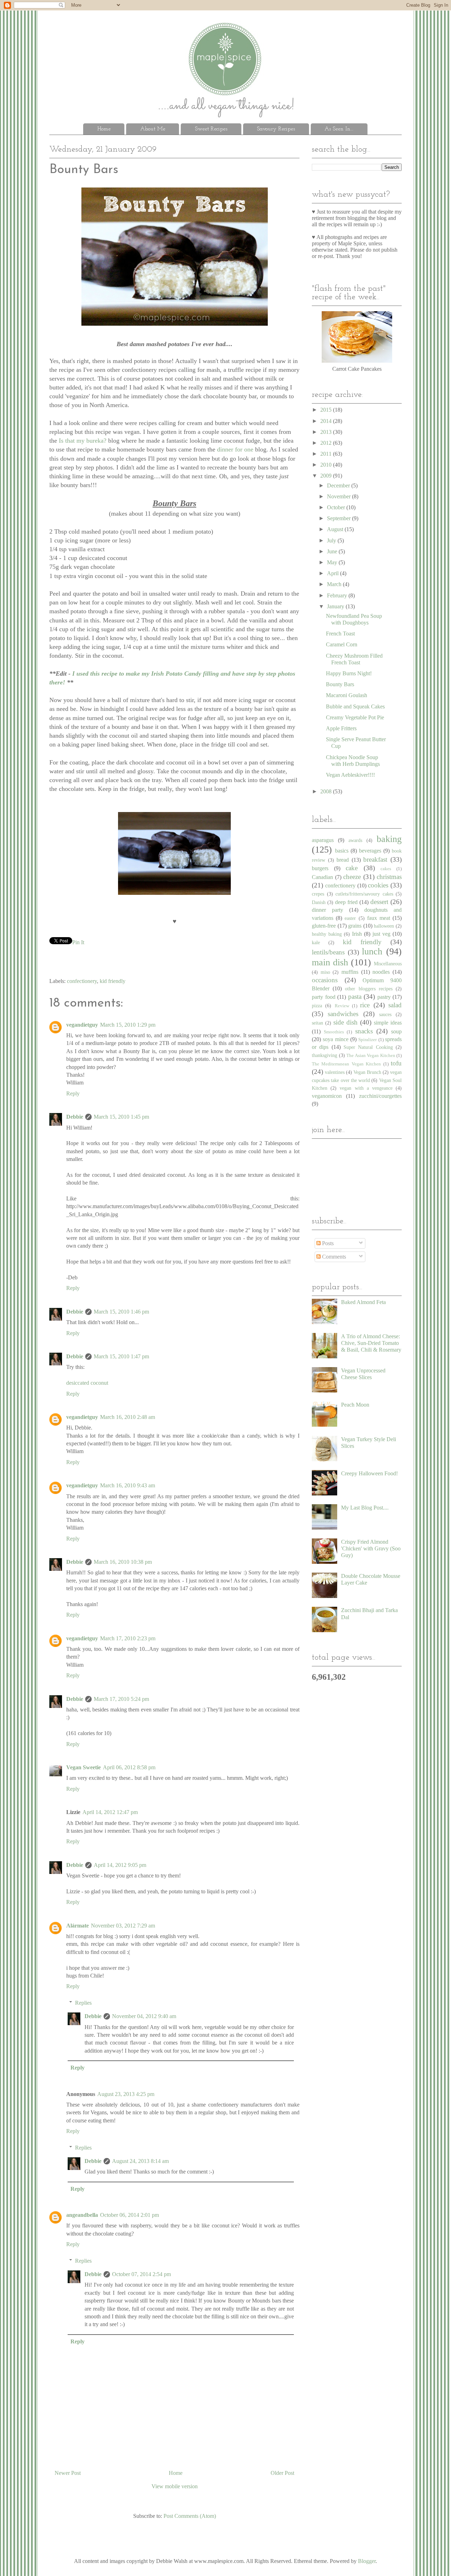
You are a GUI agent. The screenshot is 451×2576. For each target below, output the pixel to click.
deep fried (346, 902)
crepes (318, 894)
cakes (386, 869)
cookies (378, 885)
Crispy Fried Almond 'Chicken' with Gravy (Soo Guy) (371, 1548)
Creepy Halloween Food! (369, 1473)
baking (389, 839)
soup (396, 1031)
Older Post (282, 2473)
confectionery (82, 981)
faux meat (379, 918)
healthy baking (327, 934)
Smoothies (334, 1032)
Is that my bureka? (84, 441)
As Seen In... (339, 129)
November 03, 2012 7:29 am (123, 1926)
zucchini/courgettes (380, 1096)
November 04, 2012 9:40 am (144, 2016)
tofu (396, 1063)
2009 (327, 476)
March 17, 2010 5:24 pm (121, 1699)
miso (325, 972)
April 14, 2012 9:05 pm (120, 1865)
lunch (372, 951)
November (339, 496)
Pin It (78, 942)
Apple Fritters (341, 728)
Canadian (322, 877)
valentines (335, 1072)
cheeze (352, 877)
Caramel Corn (342, 644)
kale (316, 942)
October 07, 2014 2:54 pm (141, 2274)
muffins (350, 972)
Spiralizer (367, 1040)
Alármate (78, 1926)
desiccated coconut (87, 1383)
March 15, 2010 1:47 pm (121, 1356)
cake (352, 868)
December (339, 485)
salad (395, 1005)
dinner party (328, 910)
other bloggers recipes (369, 989)
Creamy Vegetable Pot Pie (355, 717)
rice (365, 1005)
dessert (379, 902)
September (339, 518)
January (336, 606)
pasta (355, 997)
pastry (384, 997)
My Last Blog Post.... (365, 1508)
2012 (327, 443)
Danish (319, 902)
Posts (327, 1243)
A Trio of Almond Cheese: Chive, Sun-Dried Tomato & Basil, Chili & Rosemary (371, 1343)
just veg (381, 934)
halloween (384, 926)
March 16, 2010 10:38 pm (123, 1562)
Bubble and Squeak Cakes (355, 706)
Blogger (367, 2561)
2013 (327, 432)
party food (324, 997)
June (333, 551)
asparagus (323, 840)
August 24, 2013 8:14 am (140, 2161)
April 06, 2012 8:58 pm (129, 1767)
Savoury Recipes (276, 129)
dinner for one (236, 449)
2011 (327, 454)
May (333, 562)
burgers (320, 868)
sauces (385, 1014)
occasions (325, 980)
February (338, 595)
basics (342, 851)
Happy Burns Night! (349, 673)
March (335, 584)
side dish (345, 1022)
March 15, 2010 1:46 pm (121, 1312)
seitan (317, 1023)
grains (355, 926)
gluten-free (324, 926)
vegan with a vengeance (366, 1088)
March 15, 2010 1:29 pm (128, 1025)
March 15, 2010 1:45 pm (121, 1117)
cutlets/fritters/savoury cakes (364, 894)
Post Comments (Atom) (190, 2516)
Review (342, 1006)
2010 (327, 465)
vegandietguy (82, 1025)
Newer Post (68, 2473)
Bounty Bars (340, 684)
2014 (327, 421)
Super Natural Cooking (368, 1047)
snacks (364, 1031)
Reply (73, 1093)
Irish (357, 934)
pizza (317, 1006)
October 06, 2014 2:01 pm (129, 2215)
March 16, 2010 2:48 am (128, 1417)
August (336, 529)
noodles (381, 972)
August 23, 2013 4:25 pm (126, 2094)
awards (355, 840)
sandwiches (343, 1014)
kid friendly (113, 981)
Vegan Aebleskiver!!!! (350, 775)
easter (350, 918)
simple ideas (388, 1023)
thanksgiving (325, 1055)
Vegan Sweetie (84, 1767)
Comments (333, 1257)
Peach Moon (355, 1405)
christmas (389, 877)
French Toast (340, 634)
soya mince (335, 1039)
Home (104, 129)
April (333, 573)
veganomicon (327, 1096)
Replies (83, 2003)
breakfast (375, 859)
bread (343, 860)
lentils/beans (328, 952)
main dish (330, 962)
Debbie (75, 1117)
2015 (327, 410)
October (337, 507)
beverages (370, 851)
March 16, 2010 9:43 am (128, 1485)
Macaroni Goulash (347, 695)
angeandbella (82, 2215)
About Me (153, 129)
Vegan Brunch (367, 1072)
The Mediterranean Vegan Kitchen (346, 1064)
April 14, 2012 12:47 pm (110, 1812)
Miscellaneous (388, 964)
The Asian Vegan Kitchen (371, 1056)
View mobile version (175, 2486)
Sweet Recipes (211, 129)
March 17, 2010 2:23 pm (128, 1638)
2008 (327, 791)
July (332, 540)
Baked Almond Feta (363, 1302)
